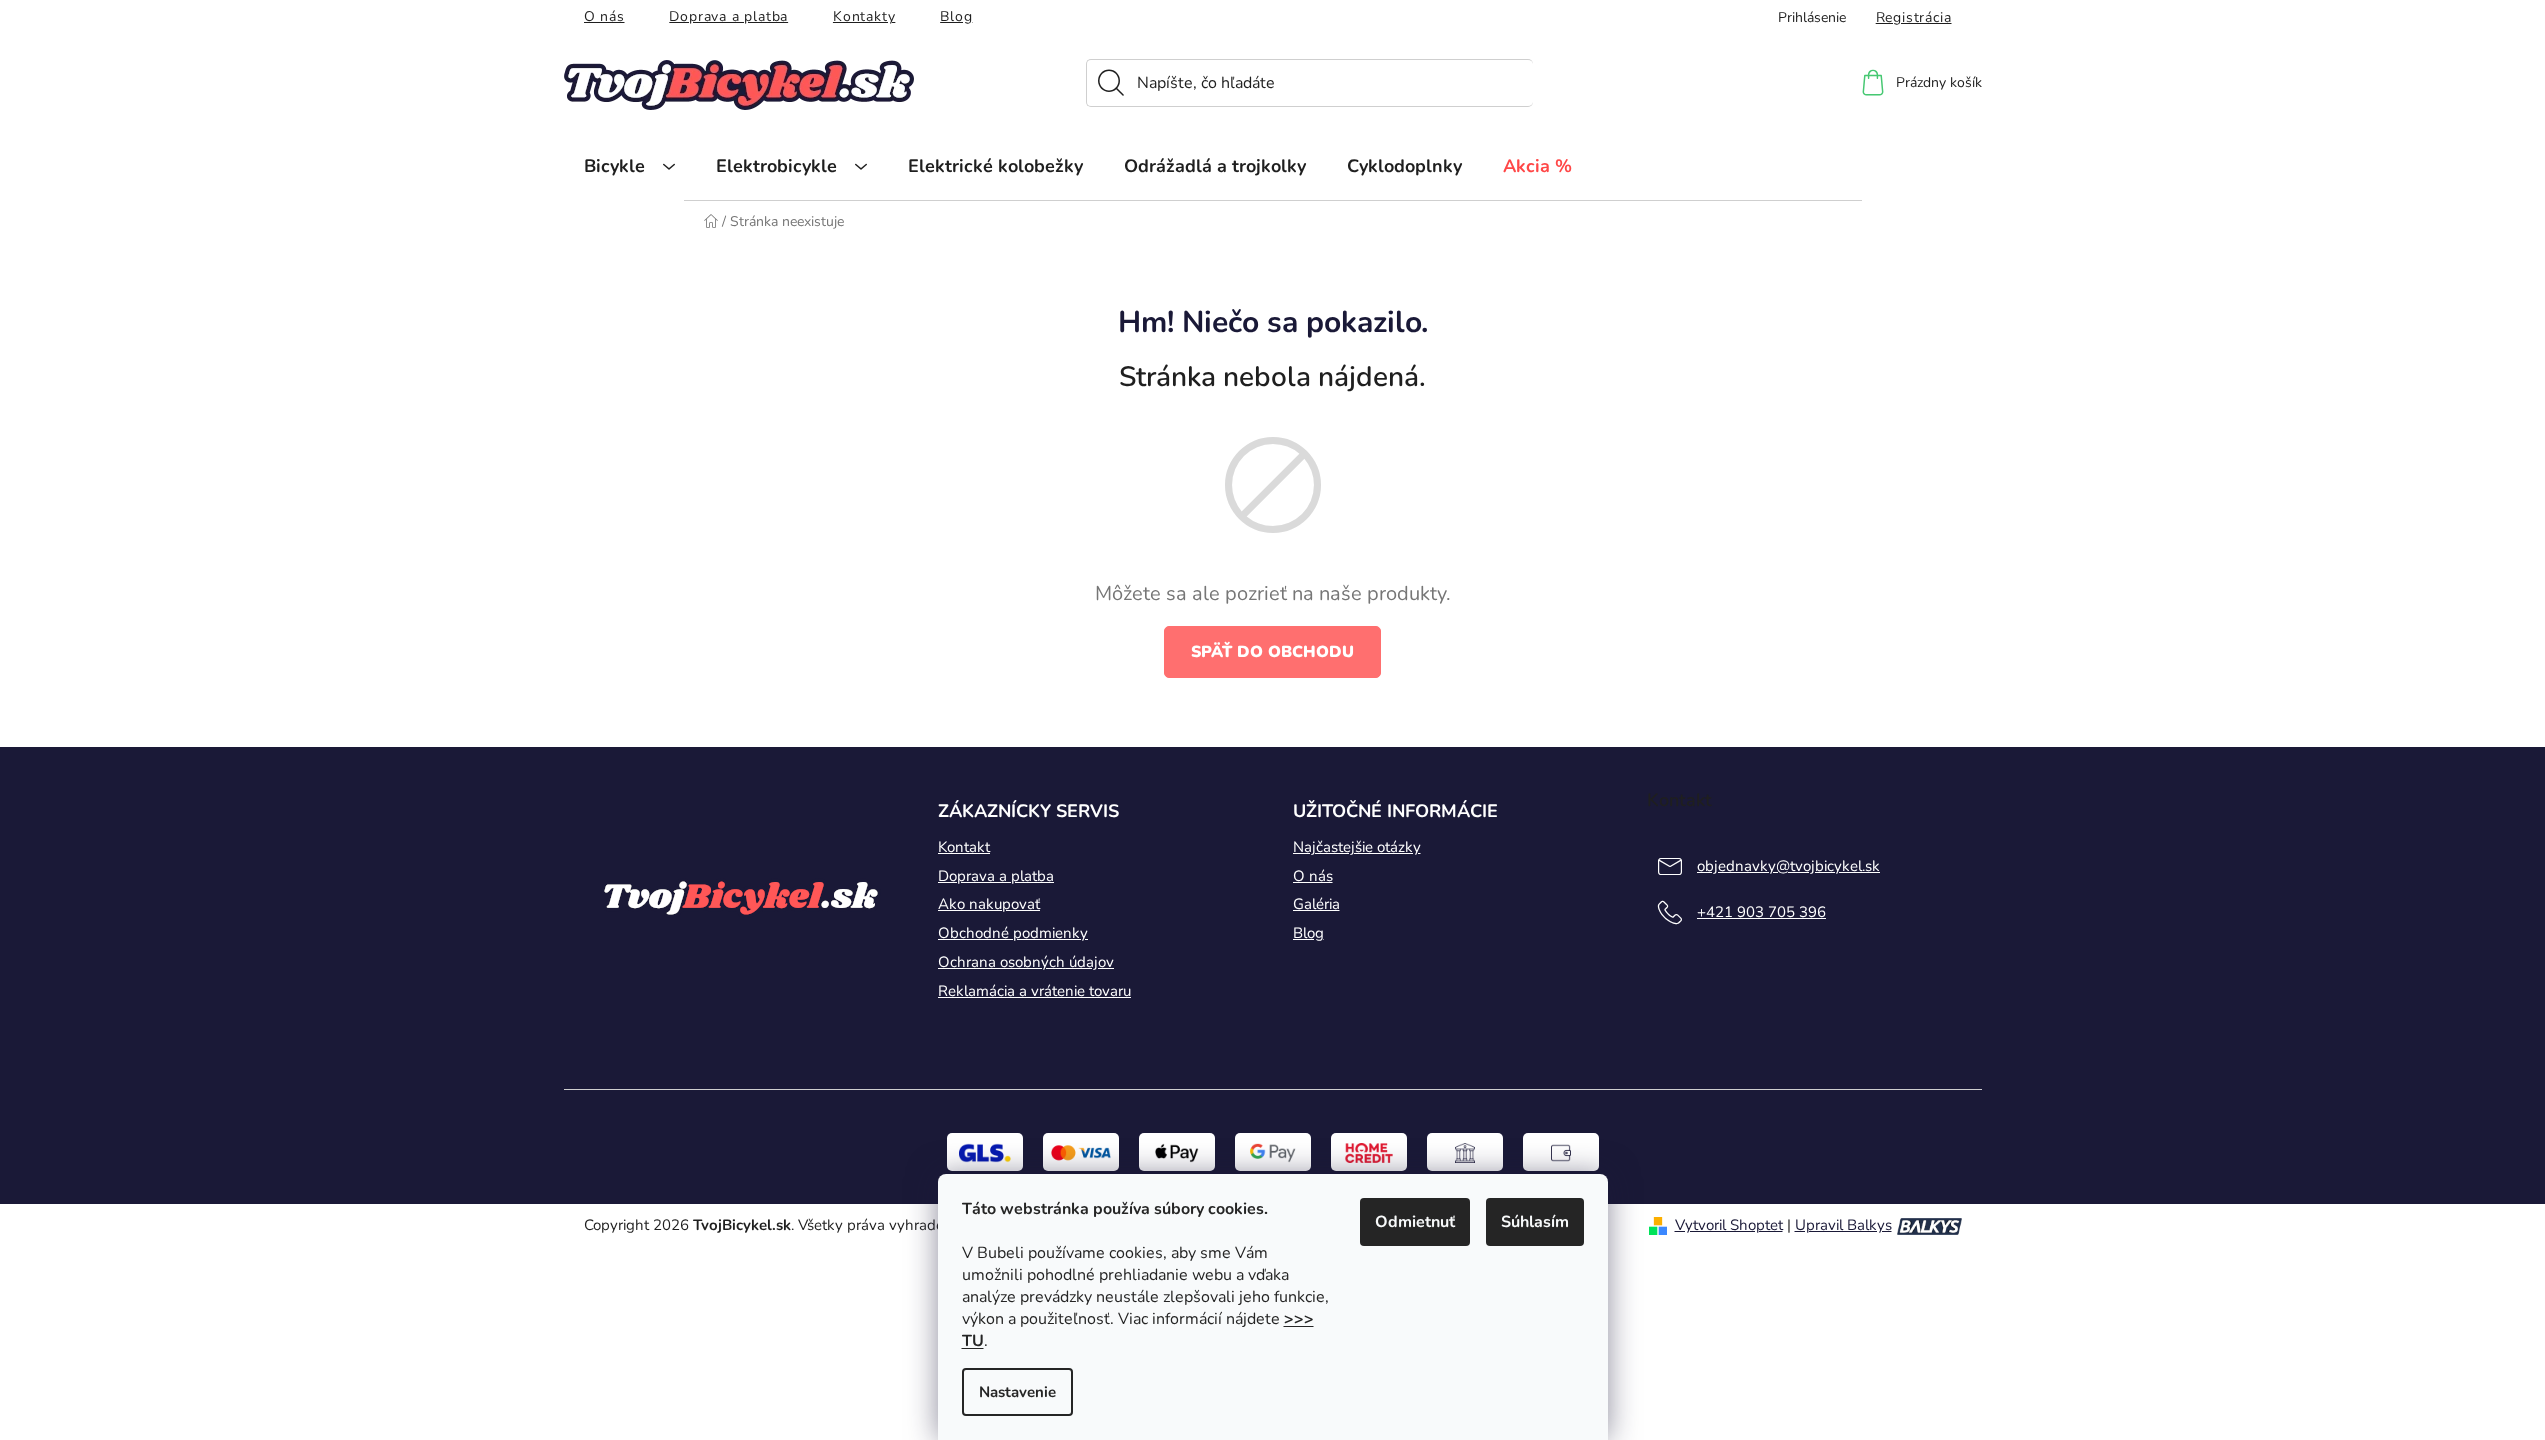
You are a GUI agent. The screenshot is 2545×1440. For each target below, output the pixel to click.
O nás (604, 16)
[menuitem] (629, 166)
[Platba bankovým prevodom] (1465, 1151)
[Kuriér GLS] (985, 1151)
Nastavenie (1017, 1392)
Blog (956, 16)
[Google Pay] (1273, 1151)
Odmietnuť (1415, 1222)
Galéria (1316, 904)
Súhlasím (1535, 1222)
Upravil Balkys (1843, 1225)
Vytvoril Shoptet (1729, 1225)
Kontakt (964, 847)
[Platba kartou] (1081, 1151)
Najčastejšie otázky (1357, 847)
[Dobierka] (1561, 1151)
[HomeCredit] (1369, 1151)
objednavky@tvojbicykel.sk (1788, 866)
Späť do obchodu (1272, 652)
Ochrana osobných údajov (1026, 962)
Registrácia (1914, 17)
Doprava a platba (728, 16)
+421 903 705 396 (1761, 912)
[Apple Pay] (1177, 1151)
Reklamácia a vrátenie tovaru (1034, 991)
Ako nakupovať (989, 904)
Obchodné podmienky (1013, 933)
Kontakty (864, 16)
